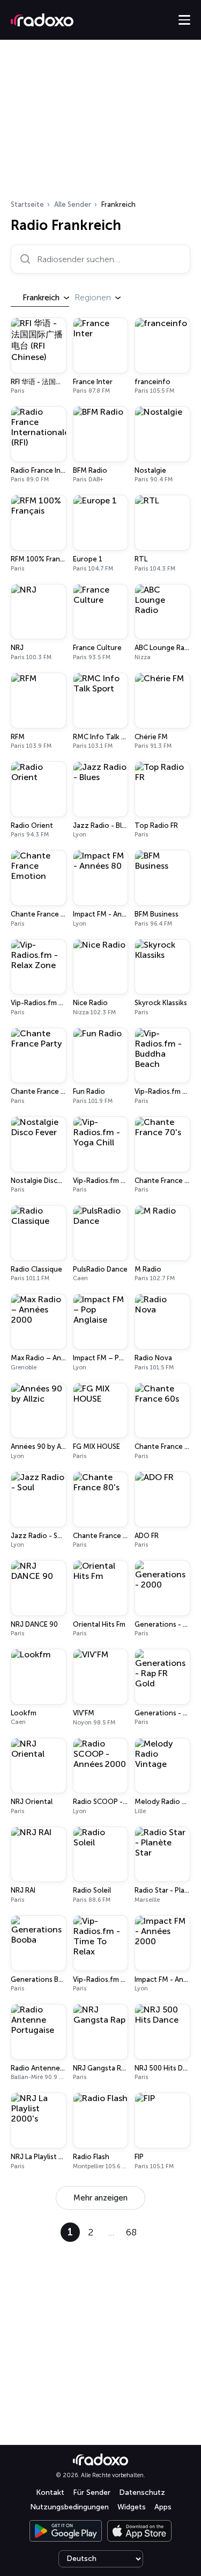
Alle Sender (73, 204)
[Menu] (184, 20)
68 (131, 2232)
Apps (163, 2507)
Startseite (27, 204)
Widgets (132, 2507)
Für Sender (92, 2492)
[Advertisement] (100, 123)
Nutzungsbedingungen (69, 2507)
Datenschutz (142, 2492)
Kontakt (50, 2492)
